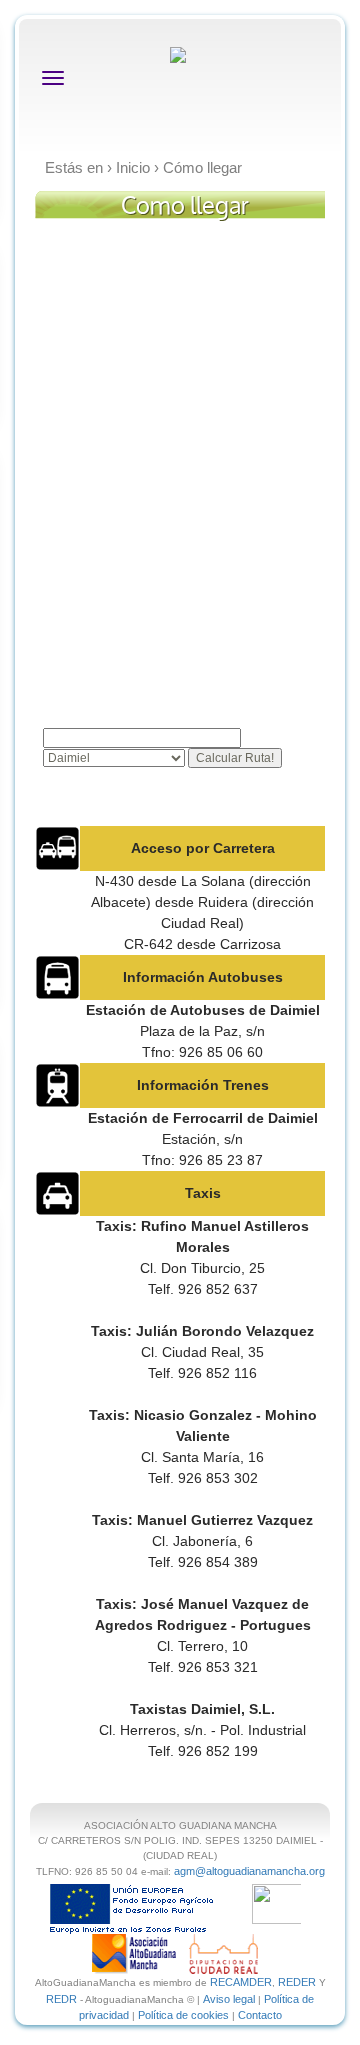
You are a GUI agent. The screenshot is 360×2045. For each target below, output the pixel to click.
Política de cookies (183, 2015)
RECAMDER (241, 1982)
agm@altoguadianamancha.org (249, 1871)
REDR (63, 1999)
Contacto (260, 2015)
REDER (297, 1982)
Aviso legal (229, 1999)
